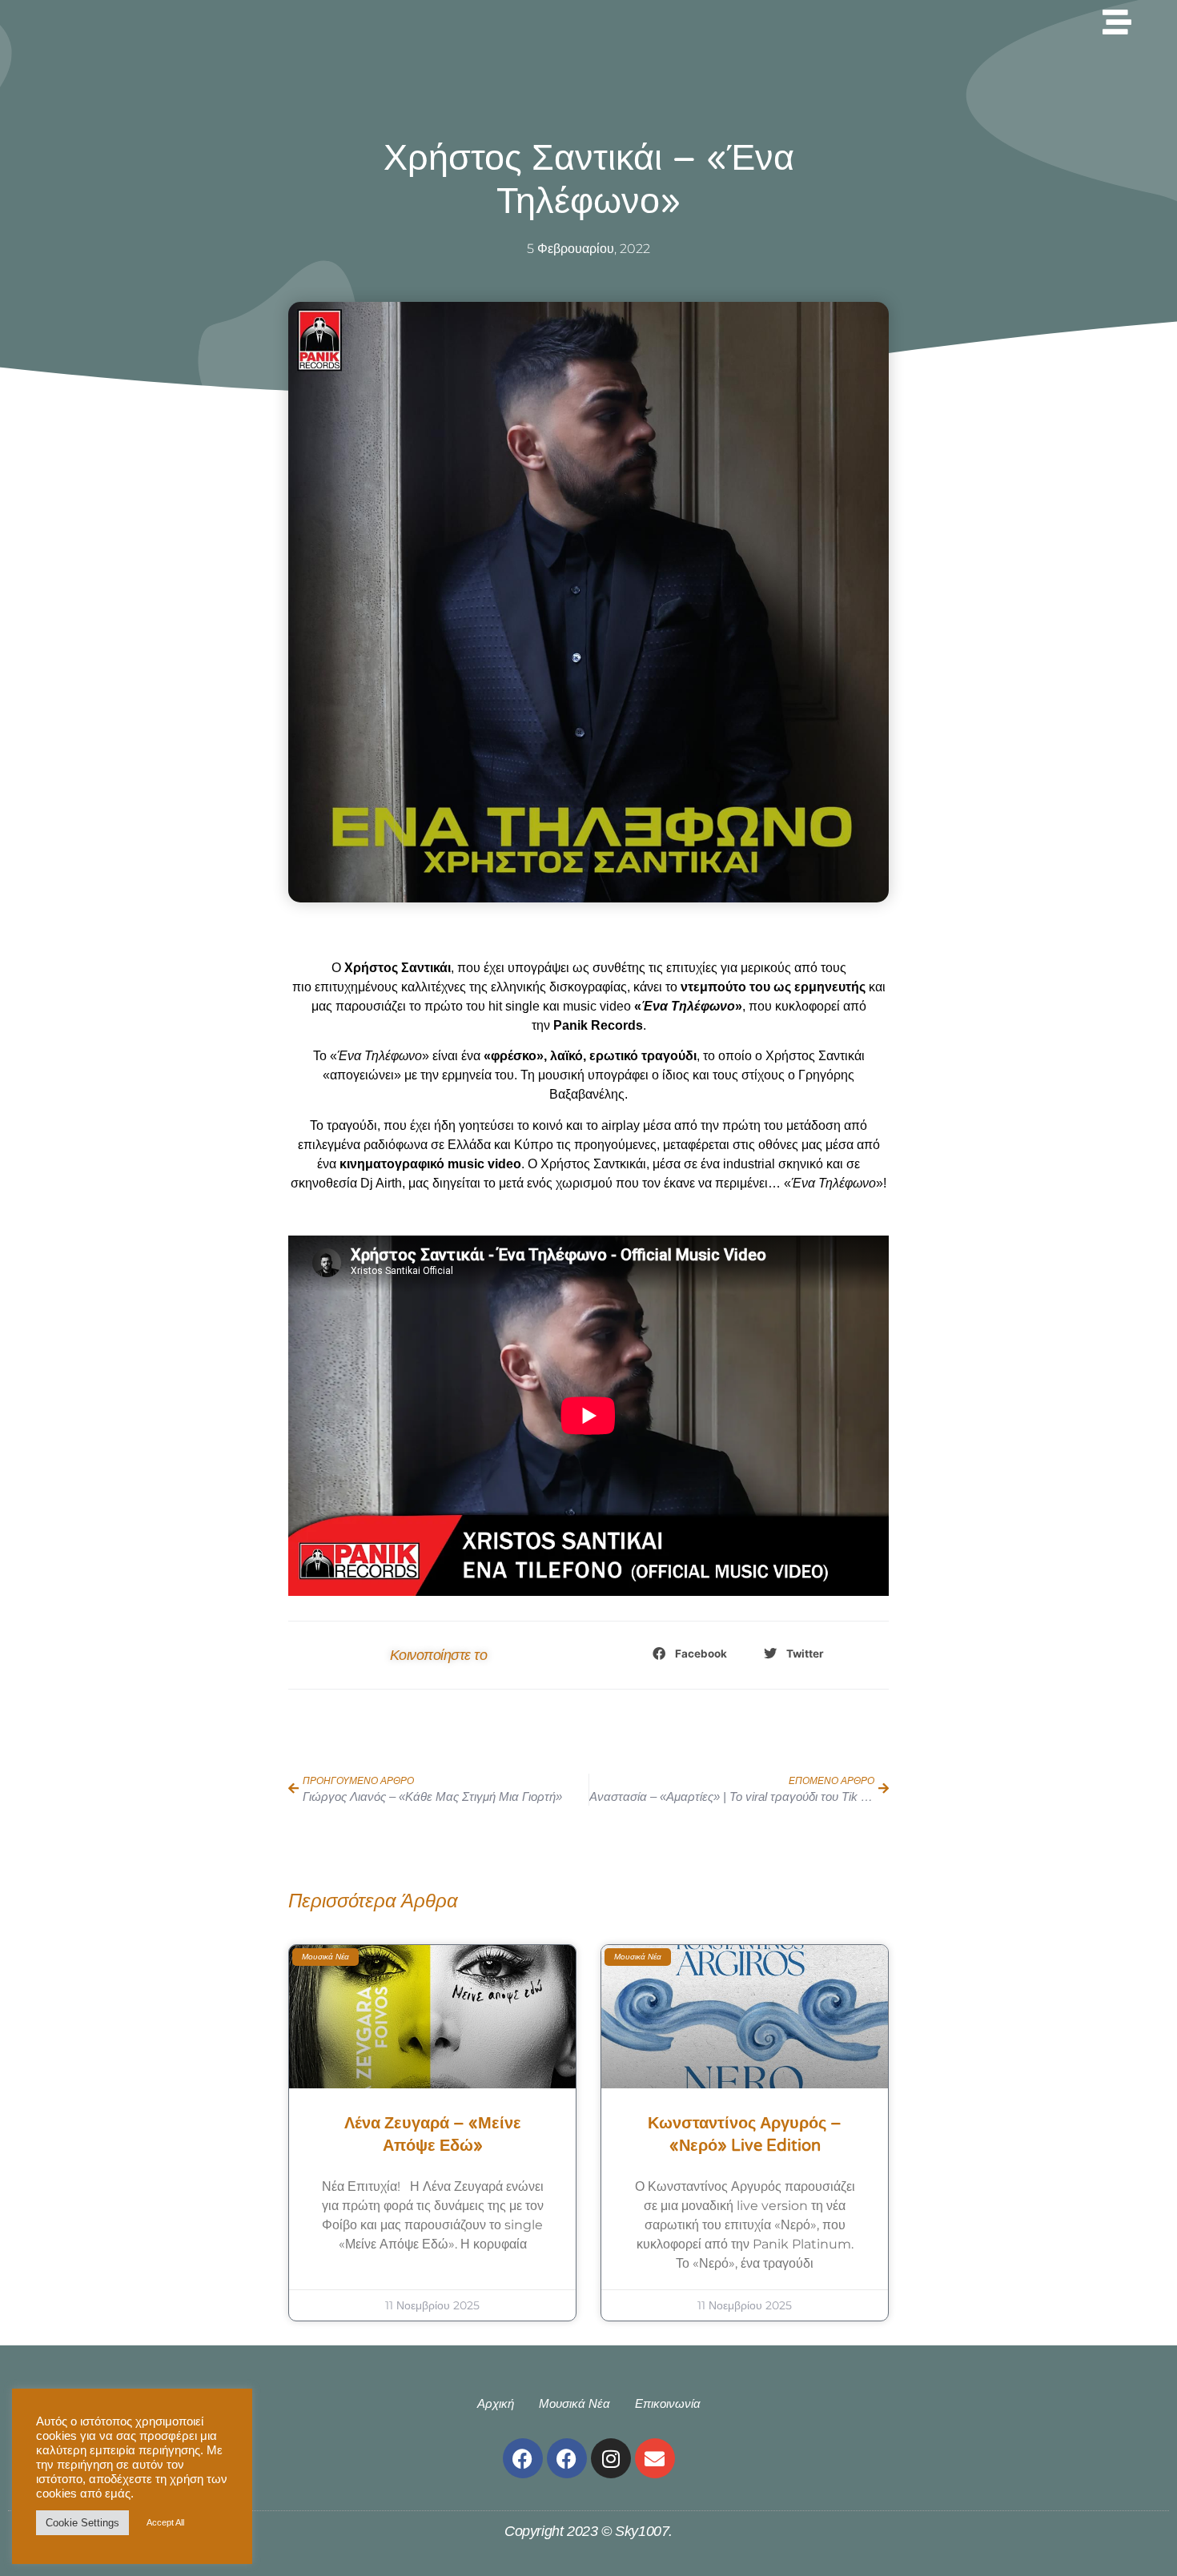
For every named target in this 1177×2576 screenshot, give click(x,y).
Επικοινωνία (668, 2403)
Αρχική (496, 2403)
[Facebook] (523, 2458)
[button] (691, 1654)
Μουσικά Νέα (574, 2403)
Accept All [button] (165, 2522)
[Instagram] (611, 2458)
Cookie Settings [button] (82, 2523)
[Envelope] (655, 2458)
